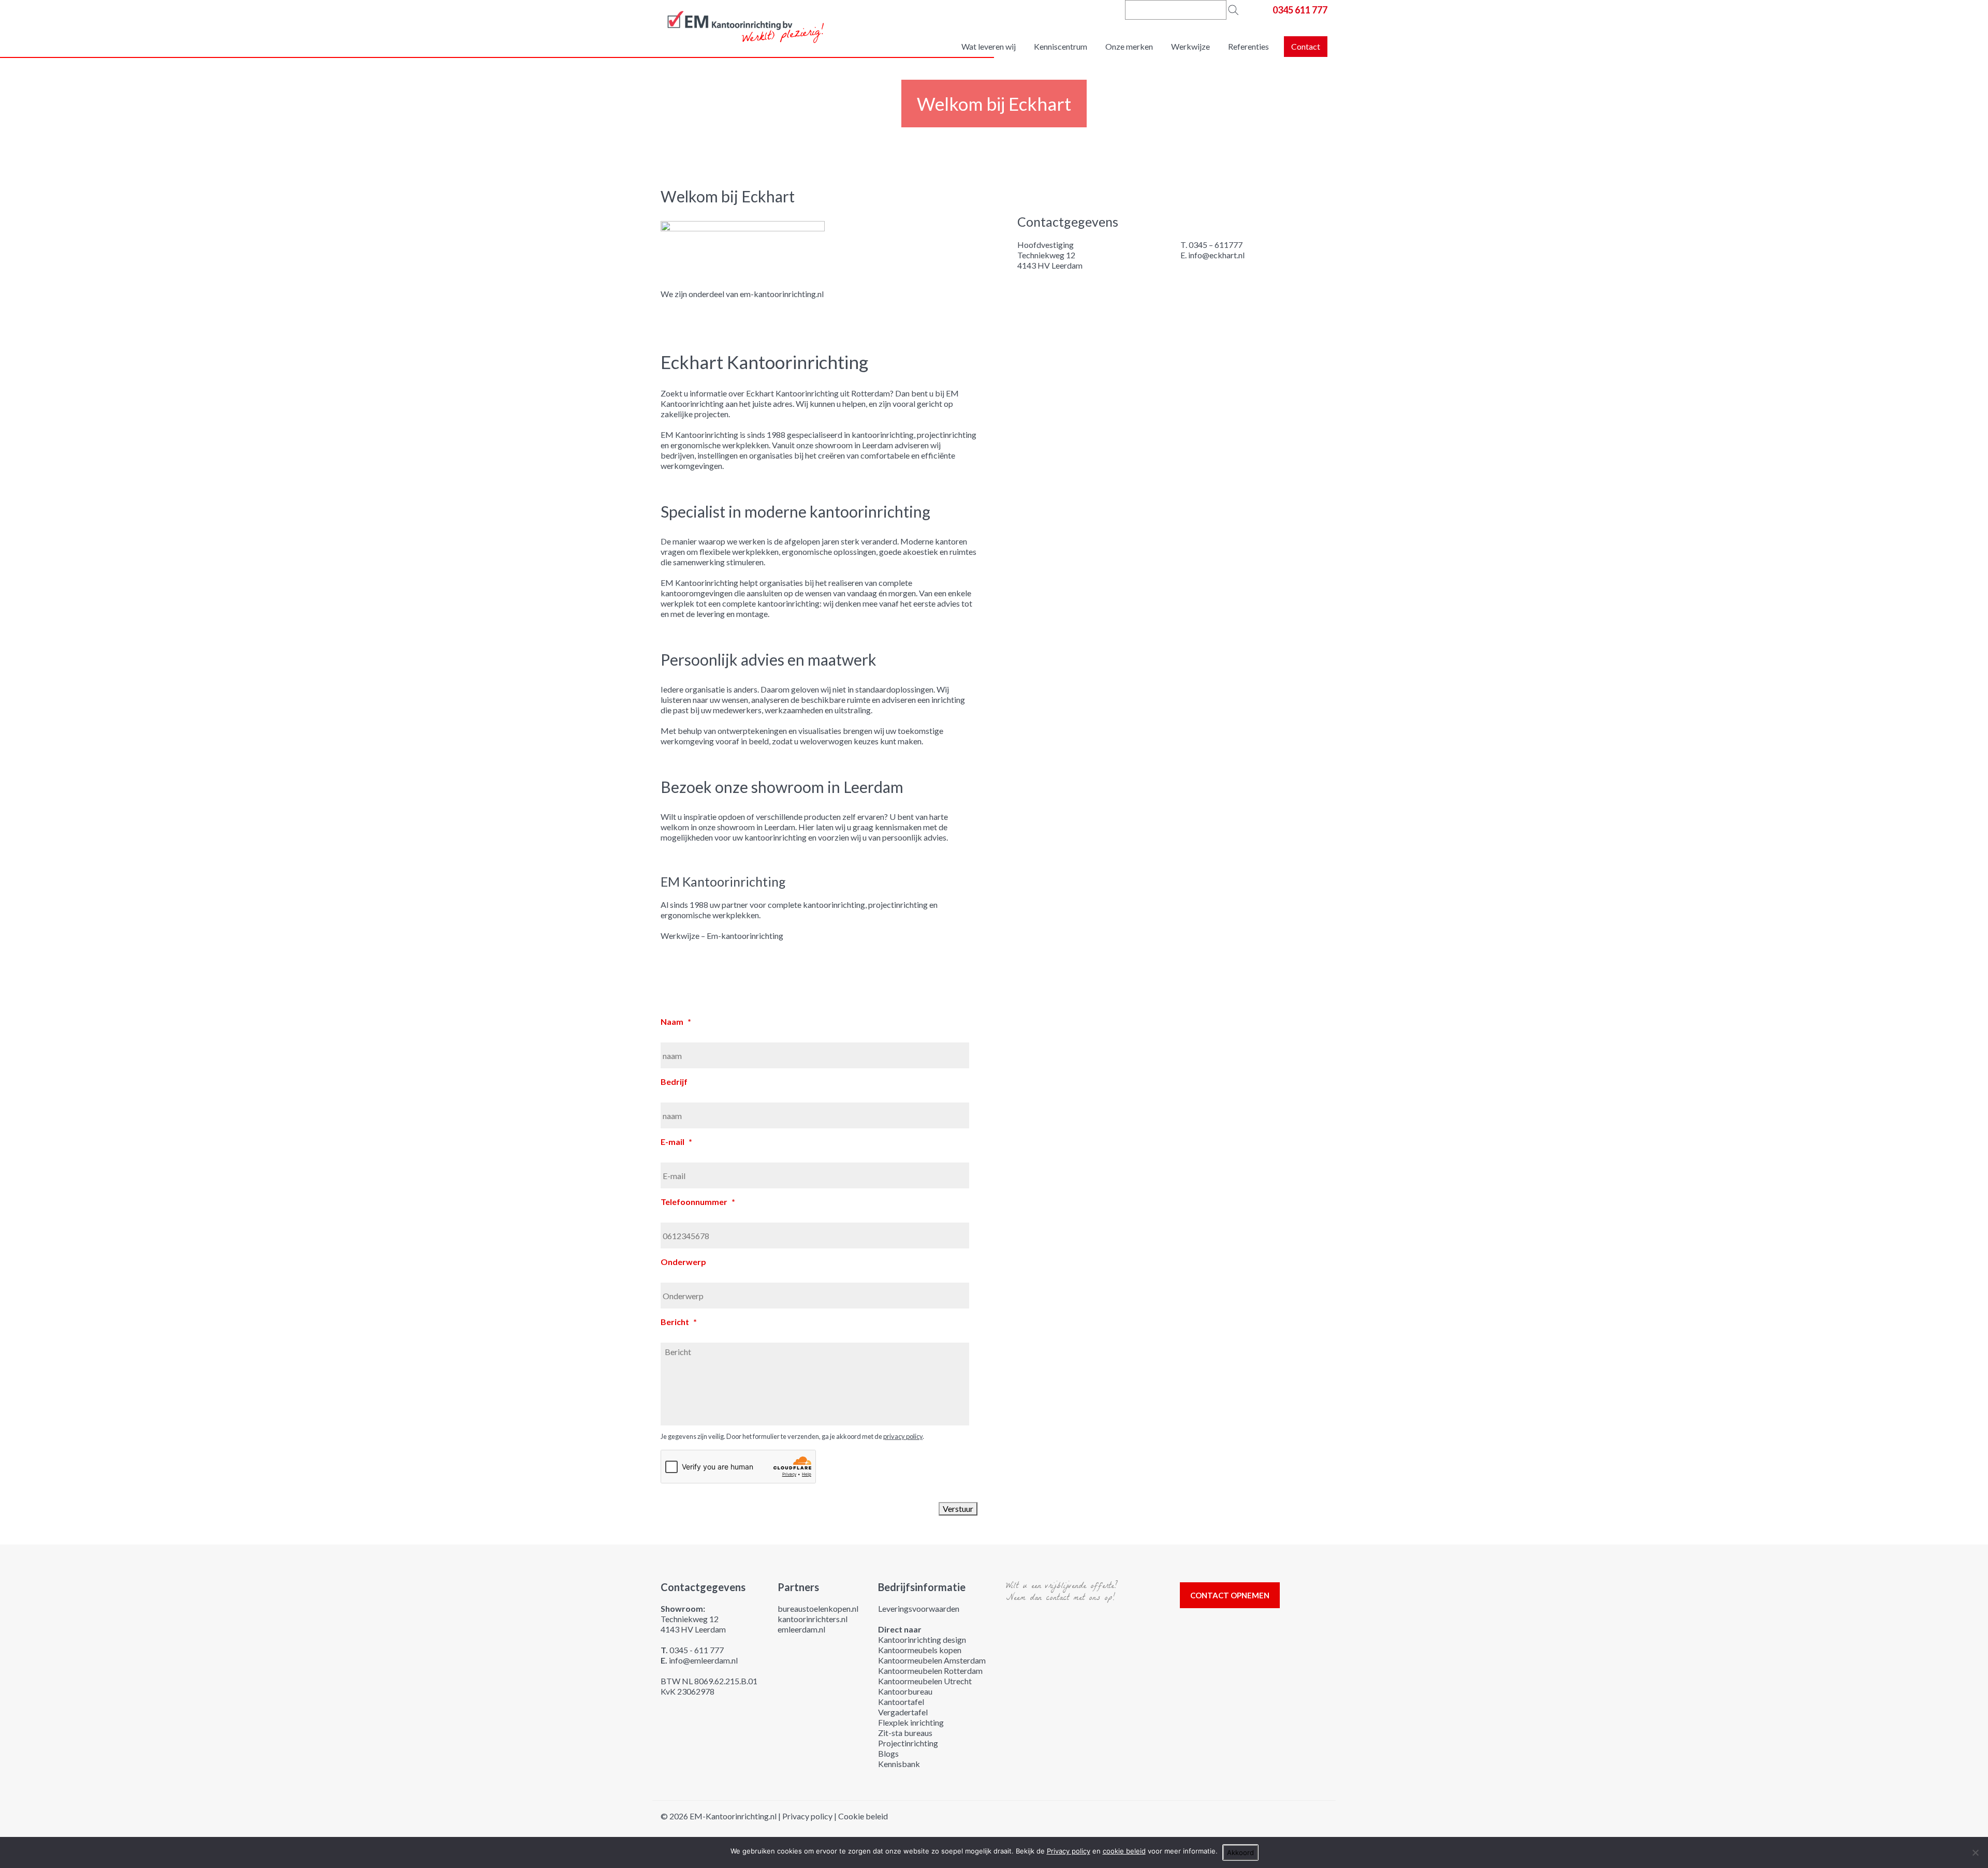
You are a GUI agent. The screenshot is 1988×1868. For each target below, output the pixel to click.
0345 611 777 (1300, 10)
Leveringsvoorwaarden (919, 1608)
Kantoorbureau (905, 1691)
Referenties (1248, 46)
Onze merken (1129, 46)
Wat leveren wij (989, 46)
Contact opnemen (1230, 1595)
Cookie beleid (863, 1816)
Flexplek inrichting (911, 1722)
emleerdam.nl (801, 1629)
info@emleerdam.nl (703, 1660)
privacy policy (903, 1436)
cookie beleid (1124, 1851)
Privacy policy (807, 1816)
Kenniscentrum (1061, 46)
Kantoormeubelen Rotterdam (930, 1671)
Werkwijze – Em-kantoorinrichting (722, 936)
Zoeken (1233, 10)
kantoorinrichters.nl (813, 1619)
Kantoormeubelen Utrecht (925, 1681)
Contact (1306, 46)
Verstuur (958, 1509)
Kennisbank (899, 1764)
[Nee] (1975, 1852)
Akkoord (1240, 1852)
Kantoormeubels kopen (920, 1650)
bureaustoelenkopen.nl (818, 1608)
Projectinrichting (908, 1743)
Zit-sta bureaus (905, 1733)
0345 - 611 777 (697, 1650)
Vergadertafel (903, 1712)
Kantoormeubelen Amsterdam (932, 1660)
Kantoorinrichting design (922, 1639)
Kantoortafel (901, 1702)
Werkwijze (1190, 46)
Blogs (888, 1753)
